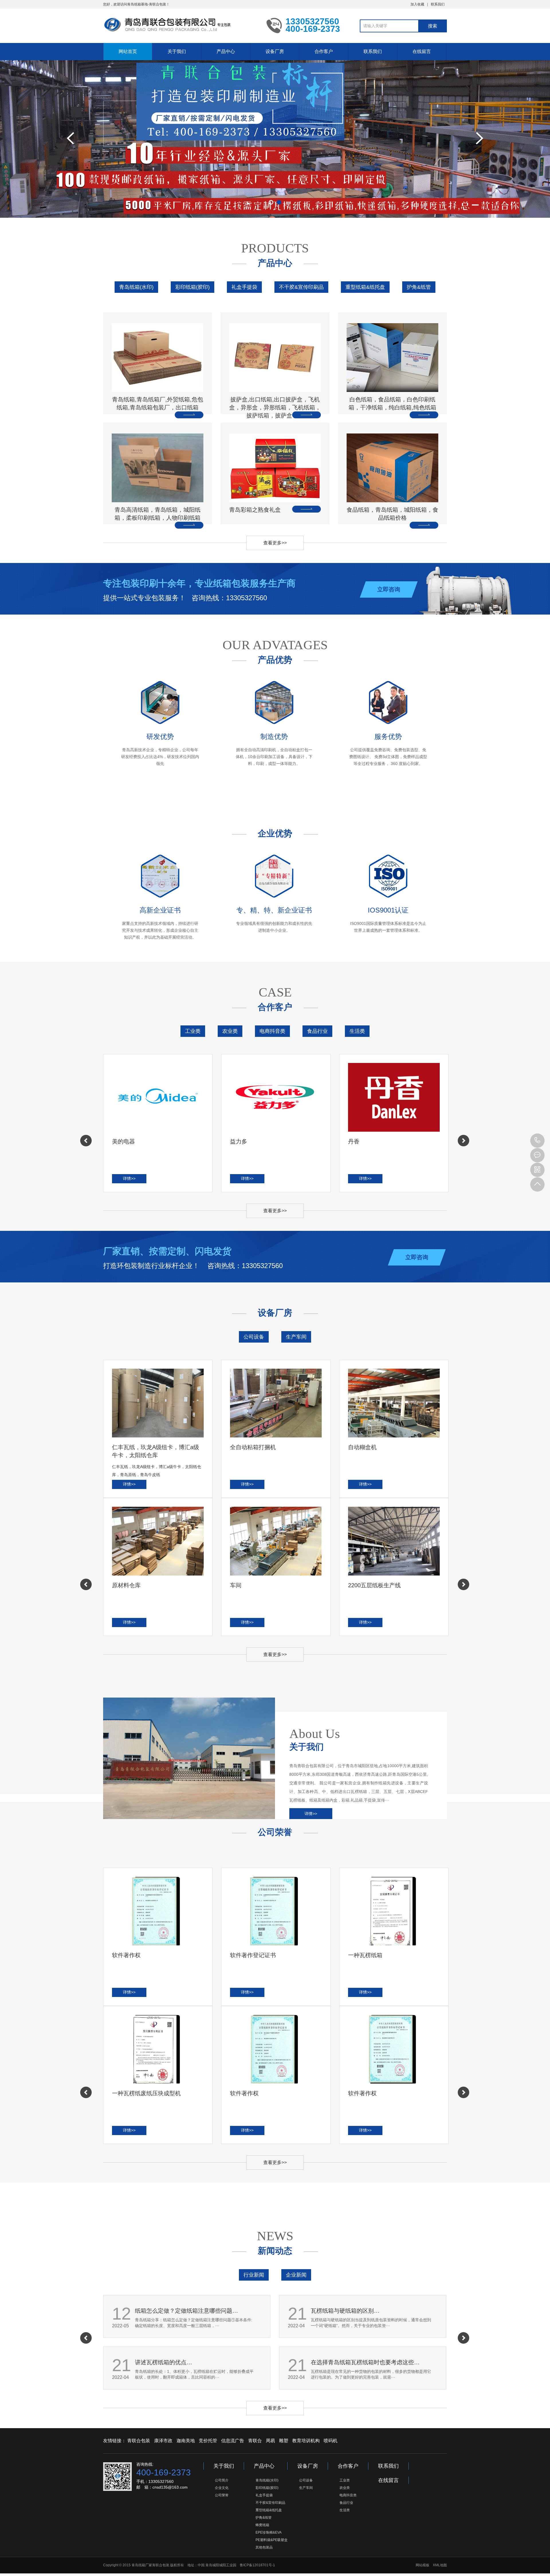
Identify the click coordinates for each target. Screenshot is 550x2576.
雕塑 (284, 2441)
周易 (270, 2441)
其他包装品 (264, 2547)
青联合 (255, 2441)
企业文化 (222, 2488)
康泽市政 (163, 2441)
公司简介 (222, 2480)
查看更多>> (275, 543)
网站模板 (423, 2565)
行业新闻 (254, 2275)
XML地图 (440, 2565)
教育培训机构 (306, 2441)
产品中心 (226, 51)
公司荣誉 (222, 2495)
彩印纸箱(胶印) (192, 287)
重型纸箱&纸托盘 (365, 287)
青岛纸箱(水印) (136, 287)
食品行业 (317, 1031)
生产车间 (296, 1337)
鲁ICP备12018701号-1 (257, 2565)
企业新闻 (296, 2275)
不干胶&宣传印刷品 (301, 287)
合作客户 (324, 51)
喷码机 (331, 2441)
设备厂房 (275, 51)
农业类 (230, 1031)
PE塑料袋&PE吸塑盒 (272, 2540)
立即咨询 (389, 589)
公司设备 (254, 1337)
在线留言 (422, 51)
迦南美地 (186, 2441)
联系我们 (438, 4)
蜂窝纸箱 (262, 2525)
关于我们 (177, 51)
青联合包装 (139, 2441)
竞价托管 (208, 2441)
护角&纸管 (419, 287)
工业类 (193, 1031)
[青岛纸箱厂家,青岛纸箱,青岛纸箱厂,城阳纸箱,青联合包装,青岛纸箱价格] (180, 25)
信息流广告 (233, 2441)
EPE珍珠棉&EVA (269, 2532)
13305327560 (537, 1141)
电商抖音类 (272, 1031)
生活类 (357, 1031)
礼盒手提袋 (244, 287)
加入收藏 (417, 4)
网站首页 (128, 51)
